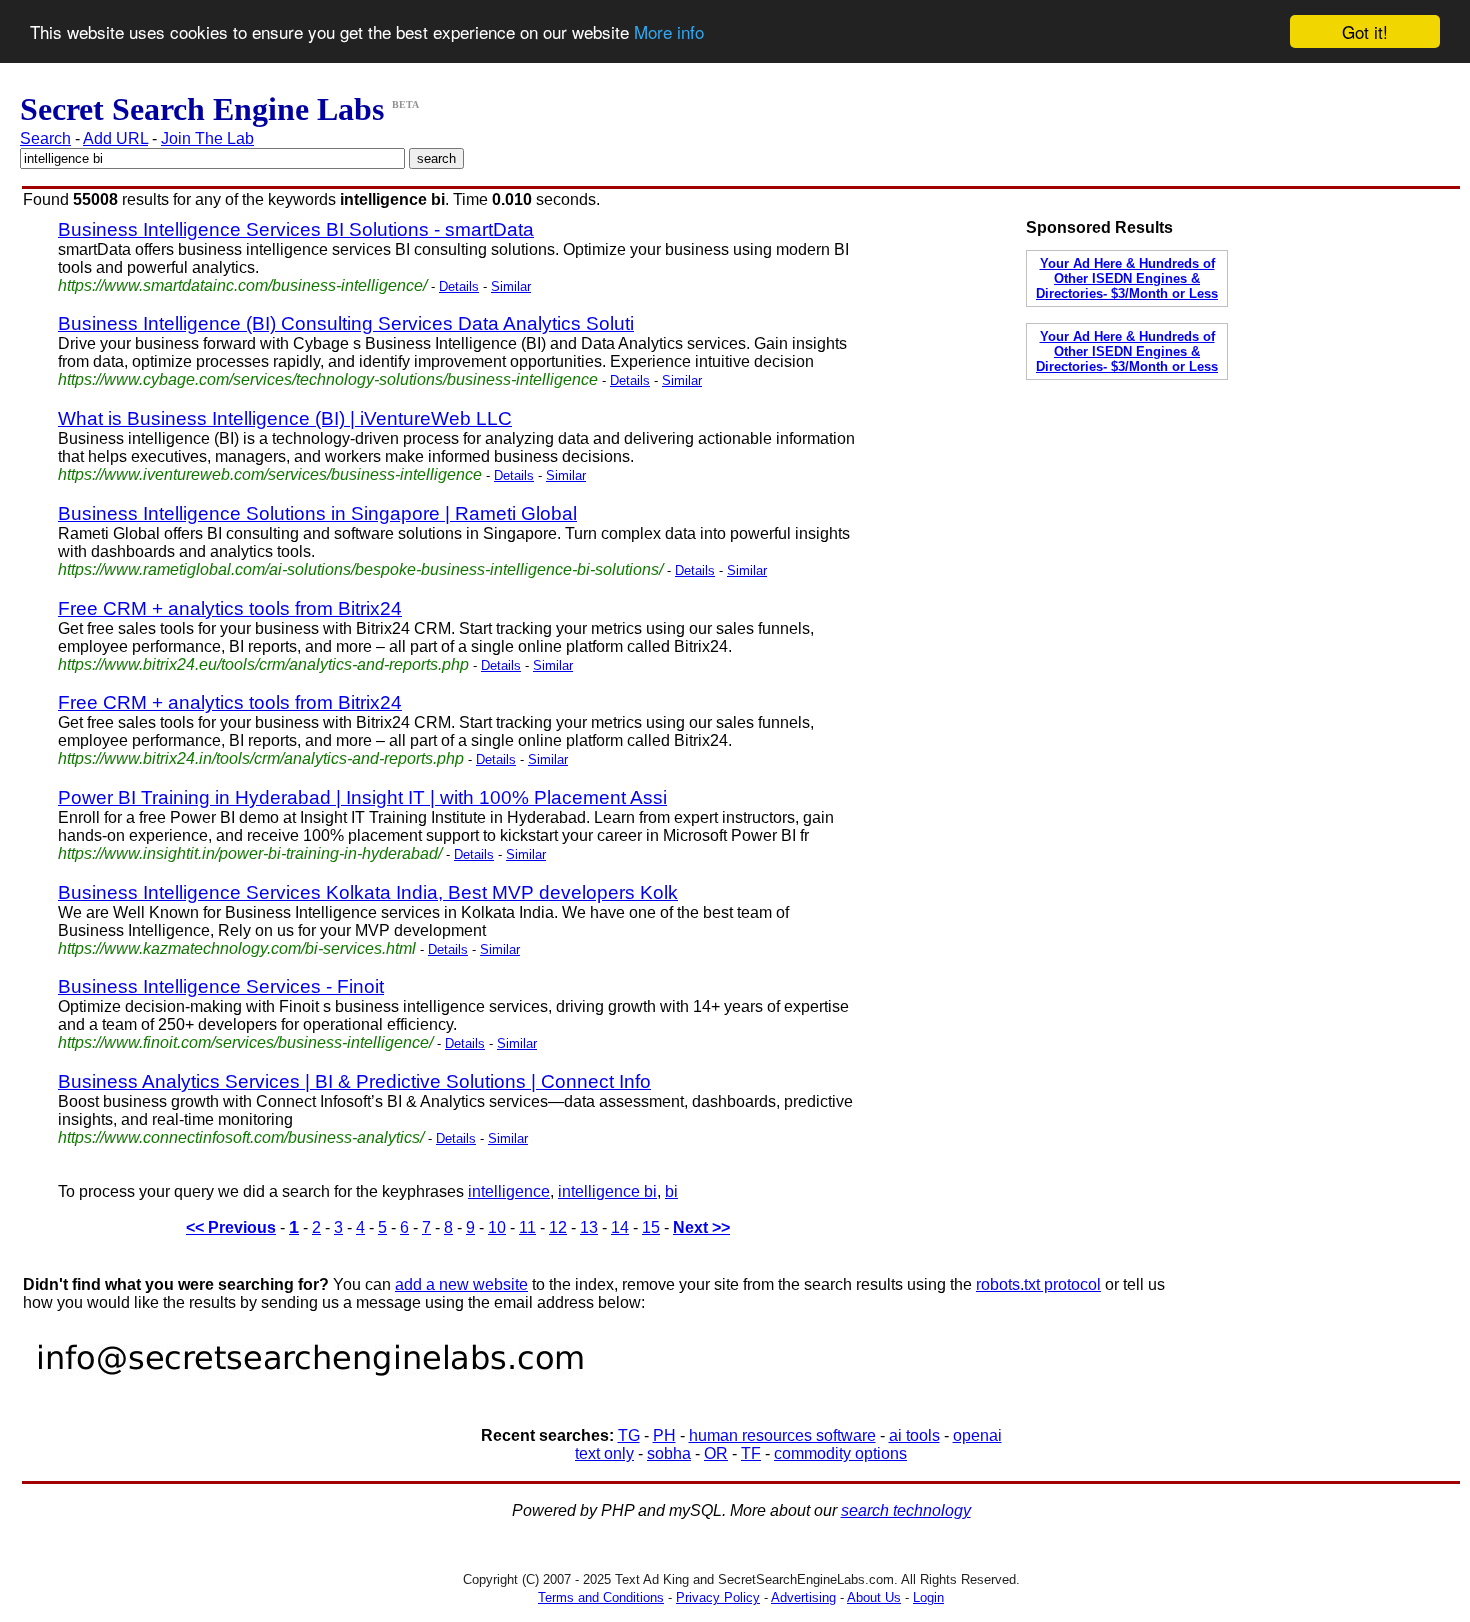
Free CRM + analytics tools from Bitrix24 (230, 608)
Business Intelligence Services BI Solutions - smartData (296, 229)
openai (977, 1435)
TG (629, 1435)
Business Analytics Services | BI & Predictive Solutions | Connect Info (354, 1081)
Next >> (701, 1227)
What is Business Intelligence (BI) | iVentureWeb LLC (285, 418)
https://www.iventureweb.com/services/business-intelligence (270, 474)
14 (620, 1227)
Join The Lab (207, 138)
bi (671, 1191)
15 (651, 1227)
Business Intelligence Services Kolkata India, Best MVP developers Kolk (368, 892)
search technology (906, 1510)
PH (664, 1435)
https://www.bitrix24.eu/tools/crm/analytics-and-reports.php (263, 664)
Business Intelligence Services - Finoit (221, 986)
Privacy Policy (718, 1597)
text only (604, 1453)
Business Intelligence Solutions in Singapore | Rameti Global (317, 513)
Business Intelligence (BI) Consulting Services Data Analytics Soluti (346, 323)
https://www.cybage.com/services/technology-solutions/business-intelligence (328, 379)
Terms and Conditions (601, 1597)
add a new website (461, 1284)
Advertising (803, 1597)
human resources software (782, 1435)
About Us (874, 1597)
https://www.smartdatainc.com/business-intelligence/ (242, 285)
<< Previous (231, 1227)
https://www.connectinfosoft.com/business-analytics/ (241, 1137)
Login (928, 1597)
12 (558, 1227)
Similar (511, 286)
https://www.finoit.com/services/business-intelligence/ (245, 1042)
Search (45, 138)
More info (669, 32)
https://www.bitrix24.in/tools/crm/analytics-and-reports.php (261, 758)
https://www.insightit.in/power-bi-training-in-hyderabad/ (250, 853)
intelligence (509, 1191)
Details (459, 286)
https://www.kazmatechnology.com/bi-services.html (237, 948)
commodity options (840, 1453)
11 (527, 1227)
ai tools (914, 1435)
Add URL (115, 138)
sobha (669, 1453)
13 (589, 1227)
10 (497, 1227)
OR (716, 1453)
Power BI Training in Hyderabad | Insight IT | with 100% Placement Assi (362, 797)
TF (751, 1453)
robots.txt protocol (1038, 1284)
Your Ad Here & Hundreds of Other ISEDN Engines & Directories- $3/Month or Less (1127, 278)
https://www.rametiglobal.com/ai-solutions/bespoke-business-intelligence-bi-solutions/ (360, 569)
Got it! (1365, 31)
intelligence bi (607, 1191)
